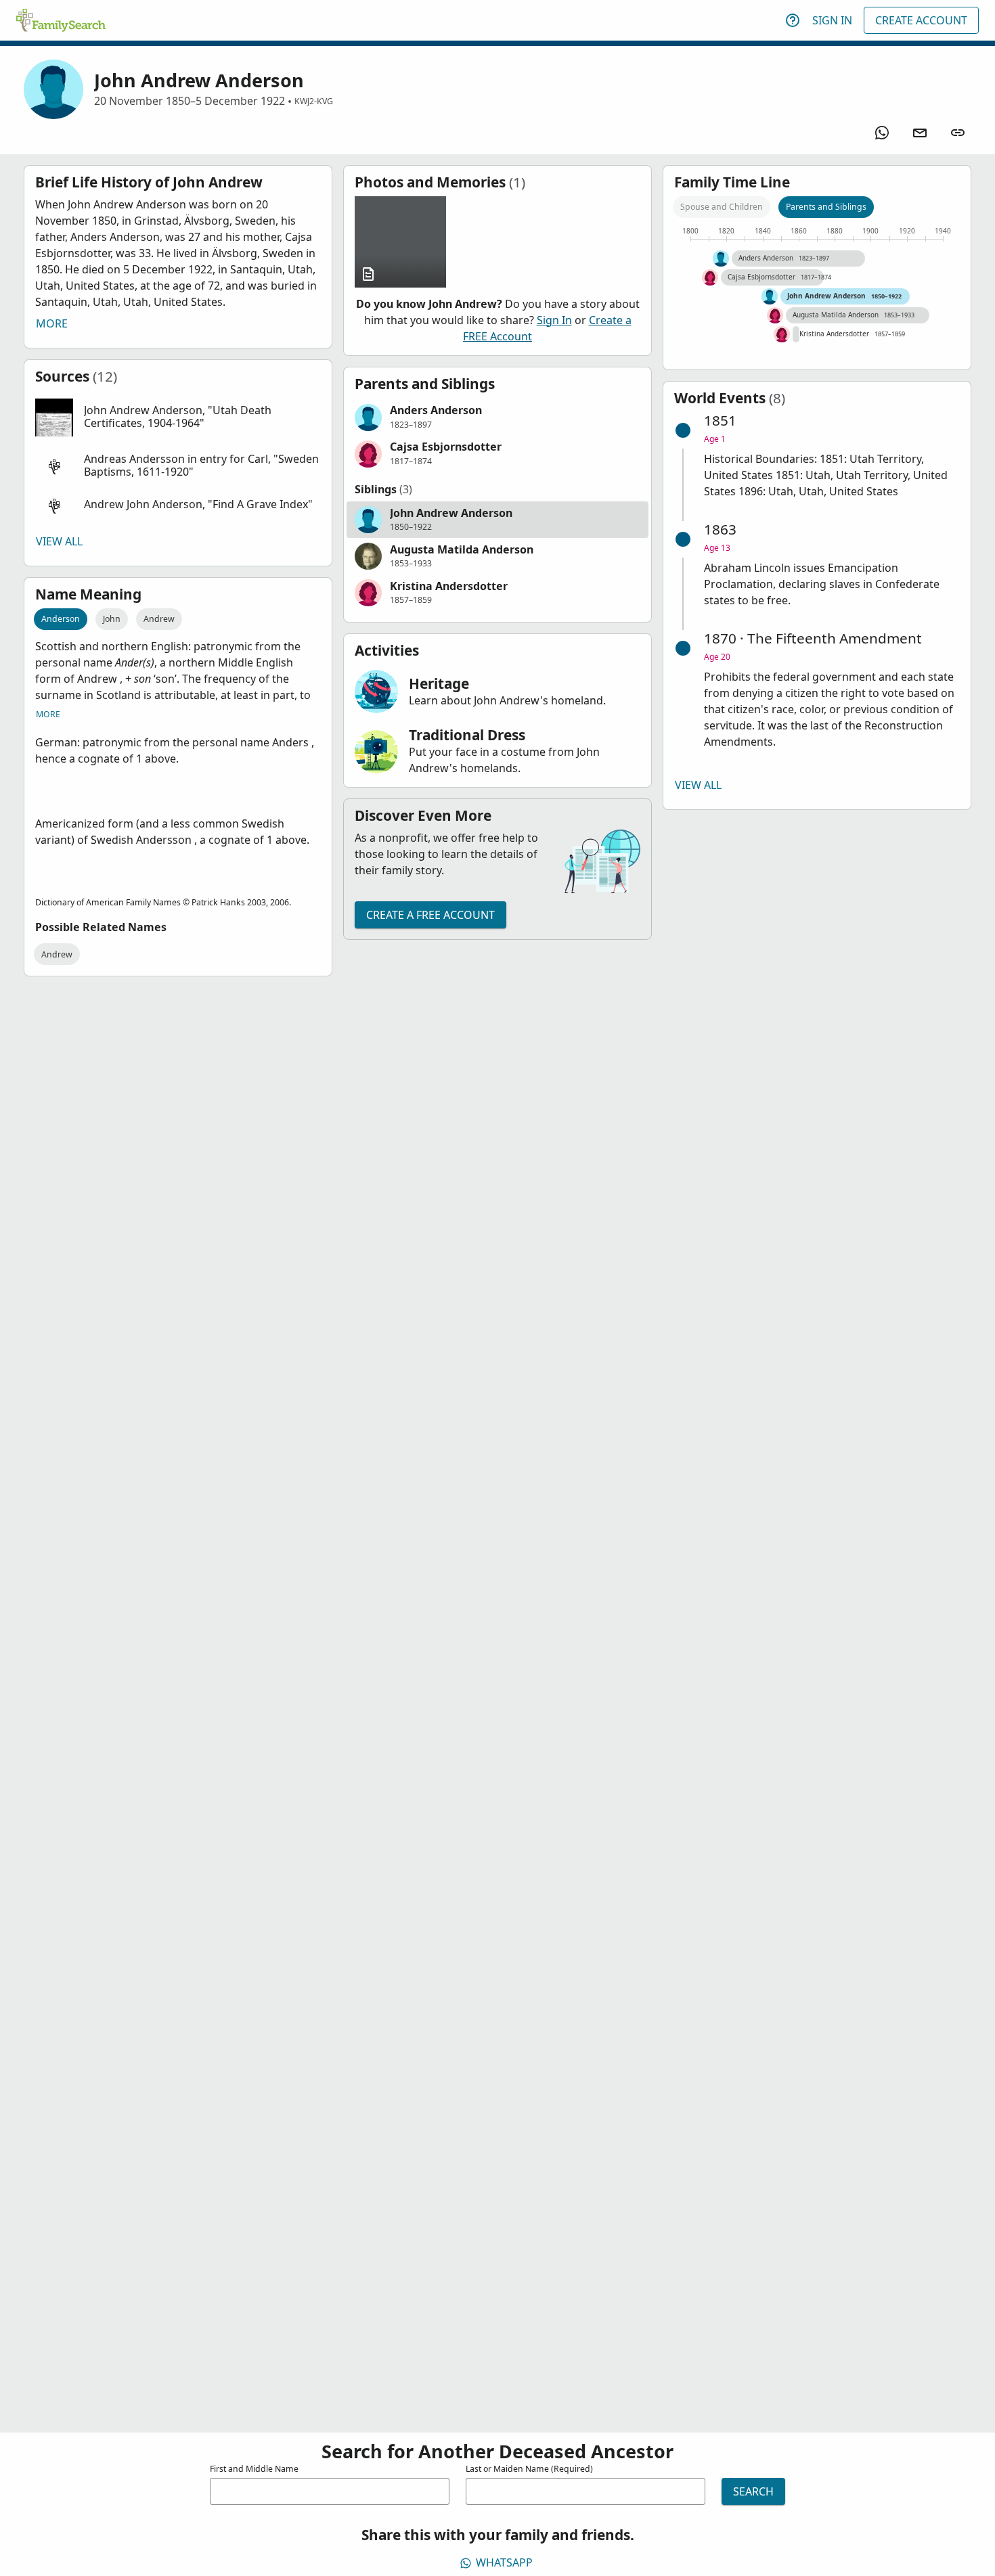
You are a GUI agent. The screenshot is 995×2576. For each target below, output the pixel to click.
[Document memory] (400, 242)
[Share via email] (920, 133)
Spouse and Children (722, 207)
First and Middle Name (254, 2469)
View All (59, 541)
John (112, 619)
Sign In (832, 20)
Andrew (159, 619)
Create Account (921, 20)
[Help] (793, 20)
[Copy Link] (958, 133)
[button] (178, 417)
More (52, 323)
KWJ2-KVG (314, 101)
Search (753, 2491)
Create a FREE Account (430, 915)
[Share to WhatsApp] (882, 133)
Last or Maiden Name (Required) (529, 2469)
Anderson (61, 619)
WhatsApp (504, 2562)
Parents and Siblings (826, 207)
